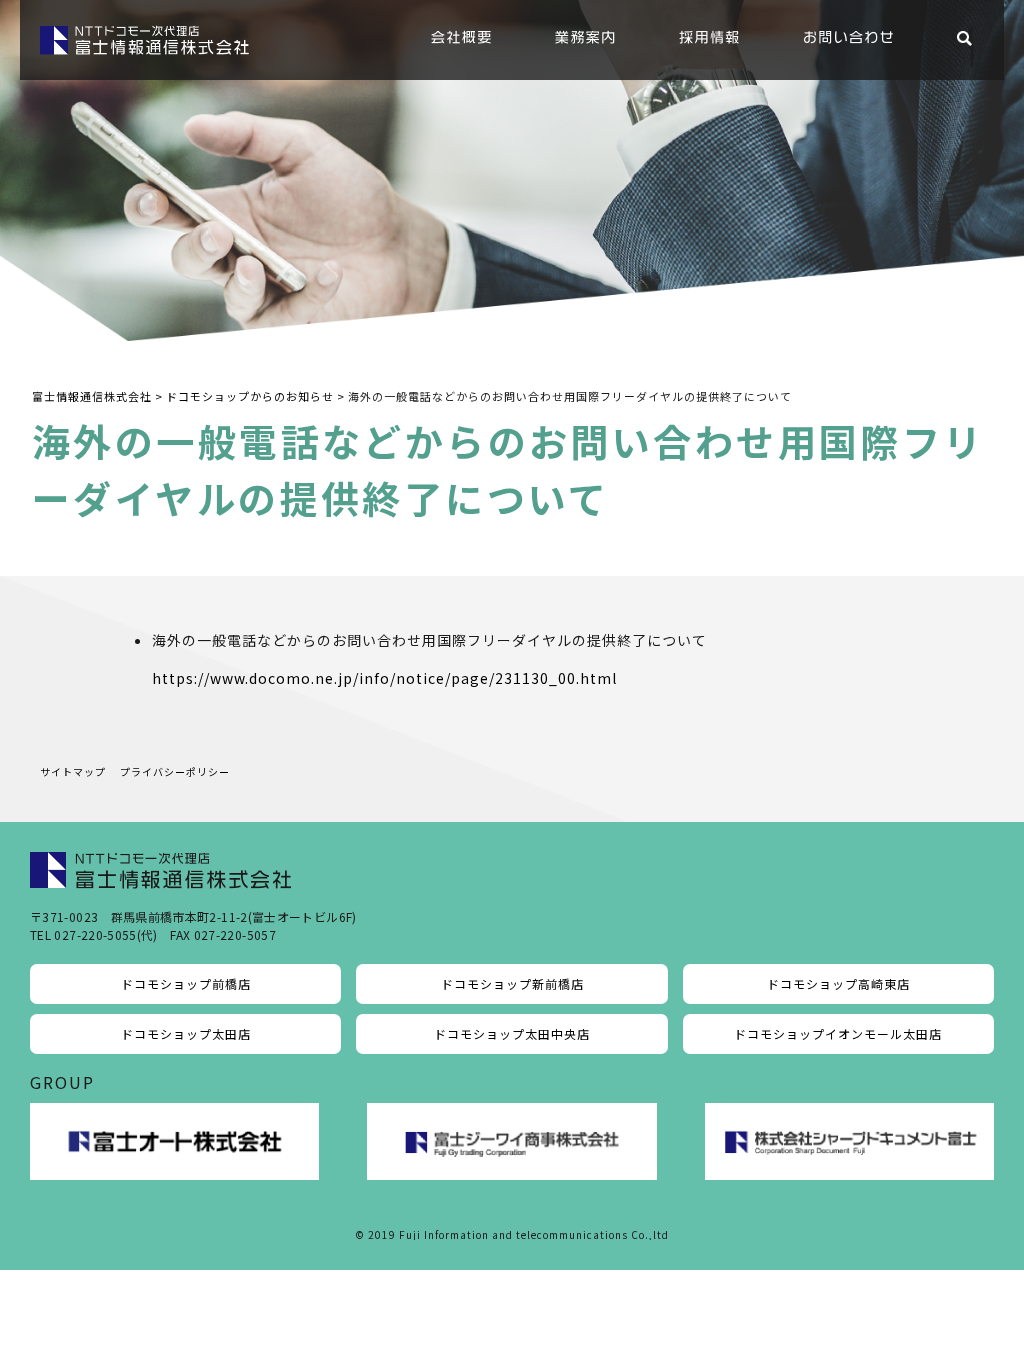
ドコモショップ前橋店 (186, 983)
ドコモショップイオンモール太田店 (838, 1033)
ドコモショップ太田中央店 (512, 1033)
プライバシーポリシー (175, 771)
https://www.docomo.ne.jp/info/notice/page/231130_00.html (384, 678)
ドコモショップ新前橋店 (512, 983)
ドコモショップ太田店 (186, 1033)
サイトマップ (73, 771)
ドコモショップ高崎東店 (838, 983)
